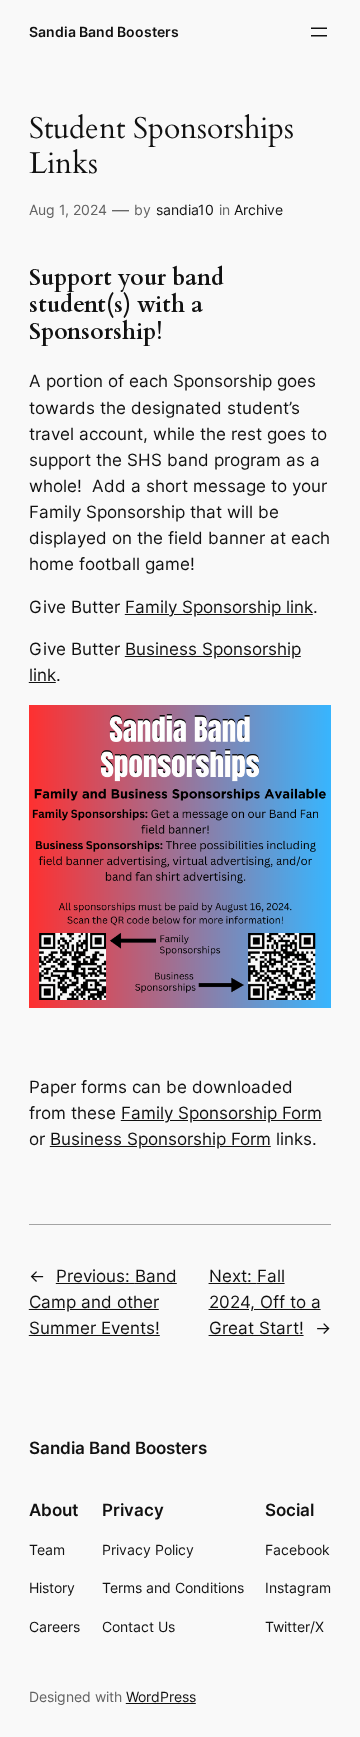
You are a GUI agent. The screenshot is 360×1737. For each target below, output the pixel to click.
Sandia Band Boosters (104, 31)
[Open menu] (319, 32)
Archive (258, 209)
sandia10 (185, 209)
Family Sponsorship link (219, 607)
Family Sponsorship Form (221, 1113)
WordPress (161, 1696)
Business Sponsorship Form (160, 1139)
